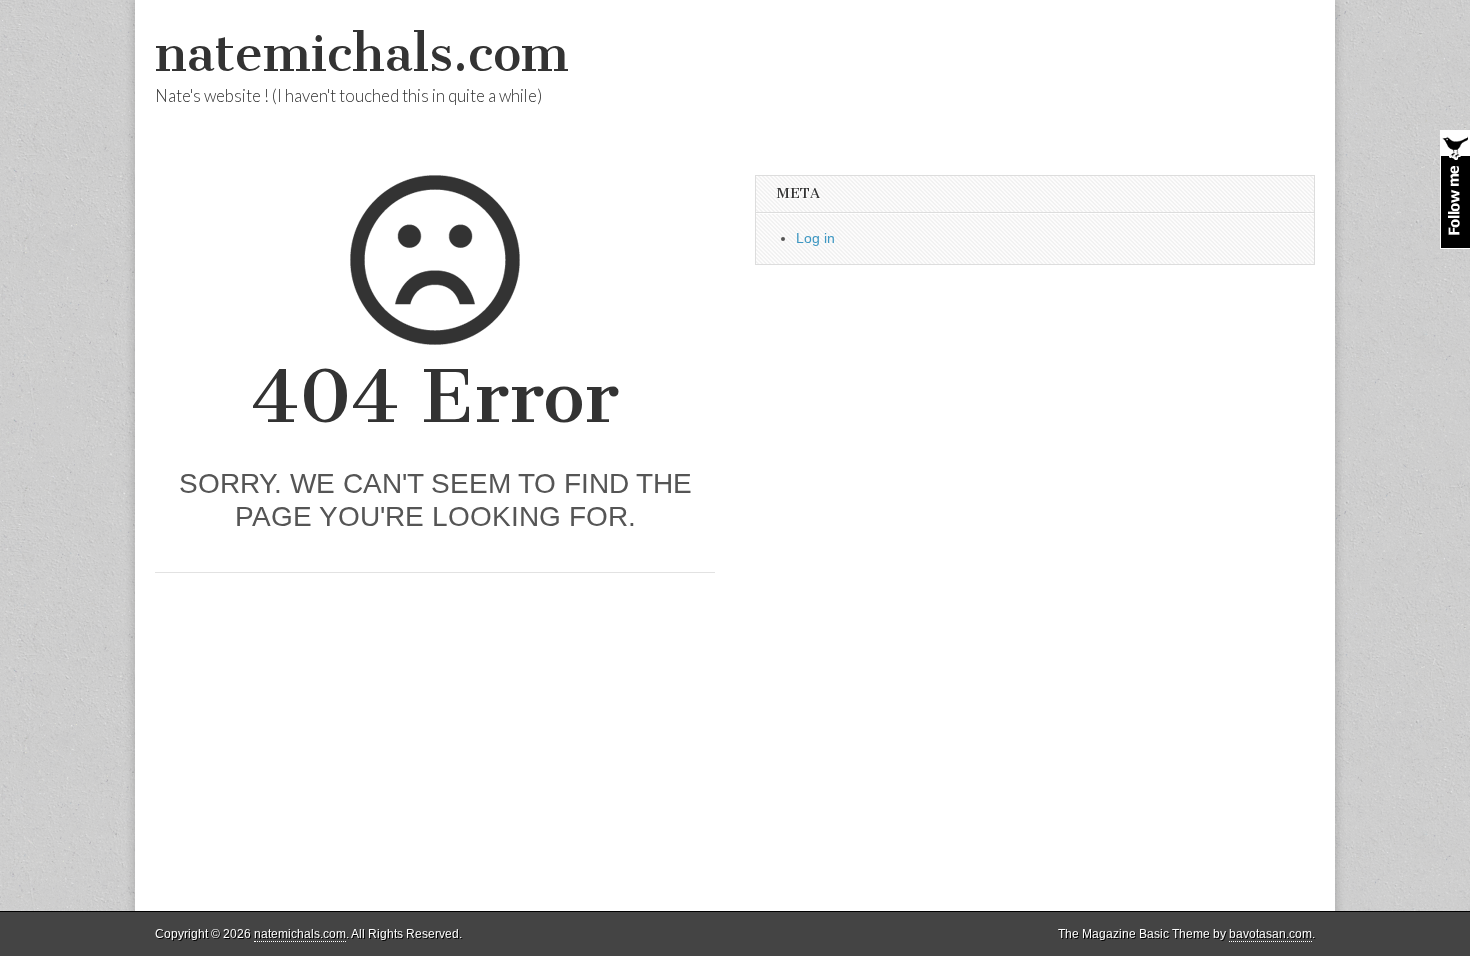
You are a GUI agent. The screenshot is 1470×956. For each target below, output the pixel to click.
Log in (815, 238)
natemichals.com (362, 53)
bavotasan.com (1270, 934)
